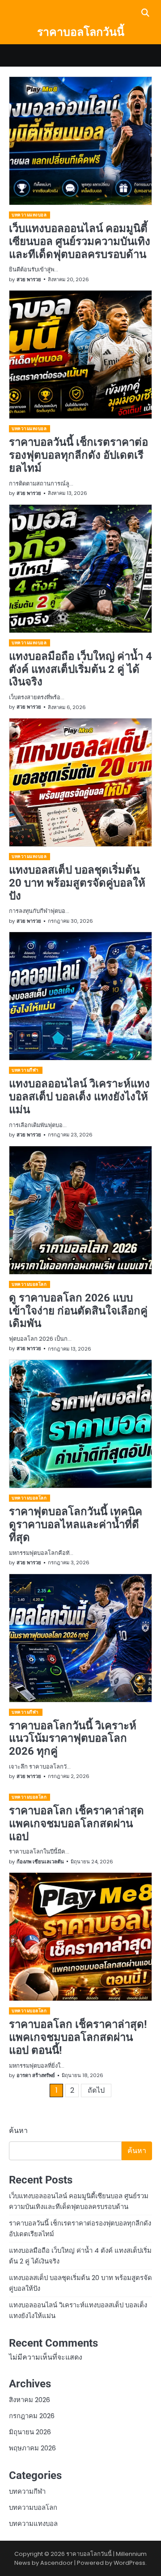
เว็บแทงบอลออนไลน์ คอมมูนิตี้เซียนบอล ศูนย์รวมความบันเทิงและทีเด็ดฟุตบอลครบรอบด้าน (80, 241)
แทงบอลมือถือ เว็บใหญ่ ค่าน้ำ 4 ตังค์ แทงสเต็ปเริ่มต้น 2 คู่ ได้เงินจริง (80, 669)
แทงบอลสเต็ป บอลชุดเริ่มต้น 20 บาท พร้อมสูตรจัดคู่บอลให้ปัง (77, 883)
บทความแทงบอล (29, 215)
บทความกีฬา (25, 1070)
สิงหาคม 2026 (30, 2400)
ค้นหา (18, 2130)
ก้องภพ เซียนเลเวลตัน (40, 1862)
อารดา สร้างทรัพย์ (36, 2075)
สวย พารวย (29, 279)
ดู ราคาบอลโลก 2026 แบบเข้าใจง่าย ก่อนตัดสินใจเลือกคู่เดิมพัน (78, 1311)
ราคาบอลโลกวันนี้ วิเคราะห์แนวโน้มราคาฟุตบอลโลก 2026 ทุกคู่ (73, 1739)
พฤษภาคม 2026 (32, 2448)
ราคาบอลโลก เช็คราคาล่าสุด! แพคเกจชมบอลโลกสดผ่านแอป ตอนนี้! (78, 2037)
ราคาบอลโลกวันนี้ (81, 32)
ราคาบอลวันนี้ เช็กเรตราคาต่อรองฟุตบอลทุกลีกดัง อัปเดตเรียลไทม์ (78, 455)
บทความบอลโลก (29, 1284)
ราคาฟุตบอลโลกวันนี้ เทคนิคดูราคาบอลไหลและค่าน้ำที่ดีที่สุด (76, 1524)
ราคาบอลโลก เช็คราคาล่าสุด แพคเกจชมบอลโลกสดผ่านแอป (76, 1824)
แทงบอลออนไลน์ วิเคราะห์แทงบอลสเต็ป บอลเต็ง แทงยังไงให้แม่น (79, 1097)
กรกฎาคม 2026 (32, 2416)
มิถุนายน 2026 (30, 2432)
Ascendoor (57, 2563)
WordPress (129, 2563)
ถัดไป (96, 2090)
